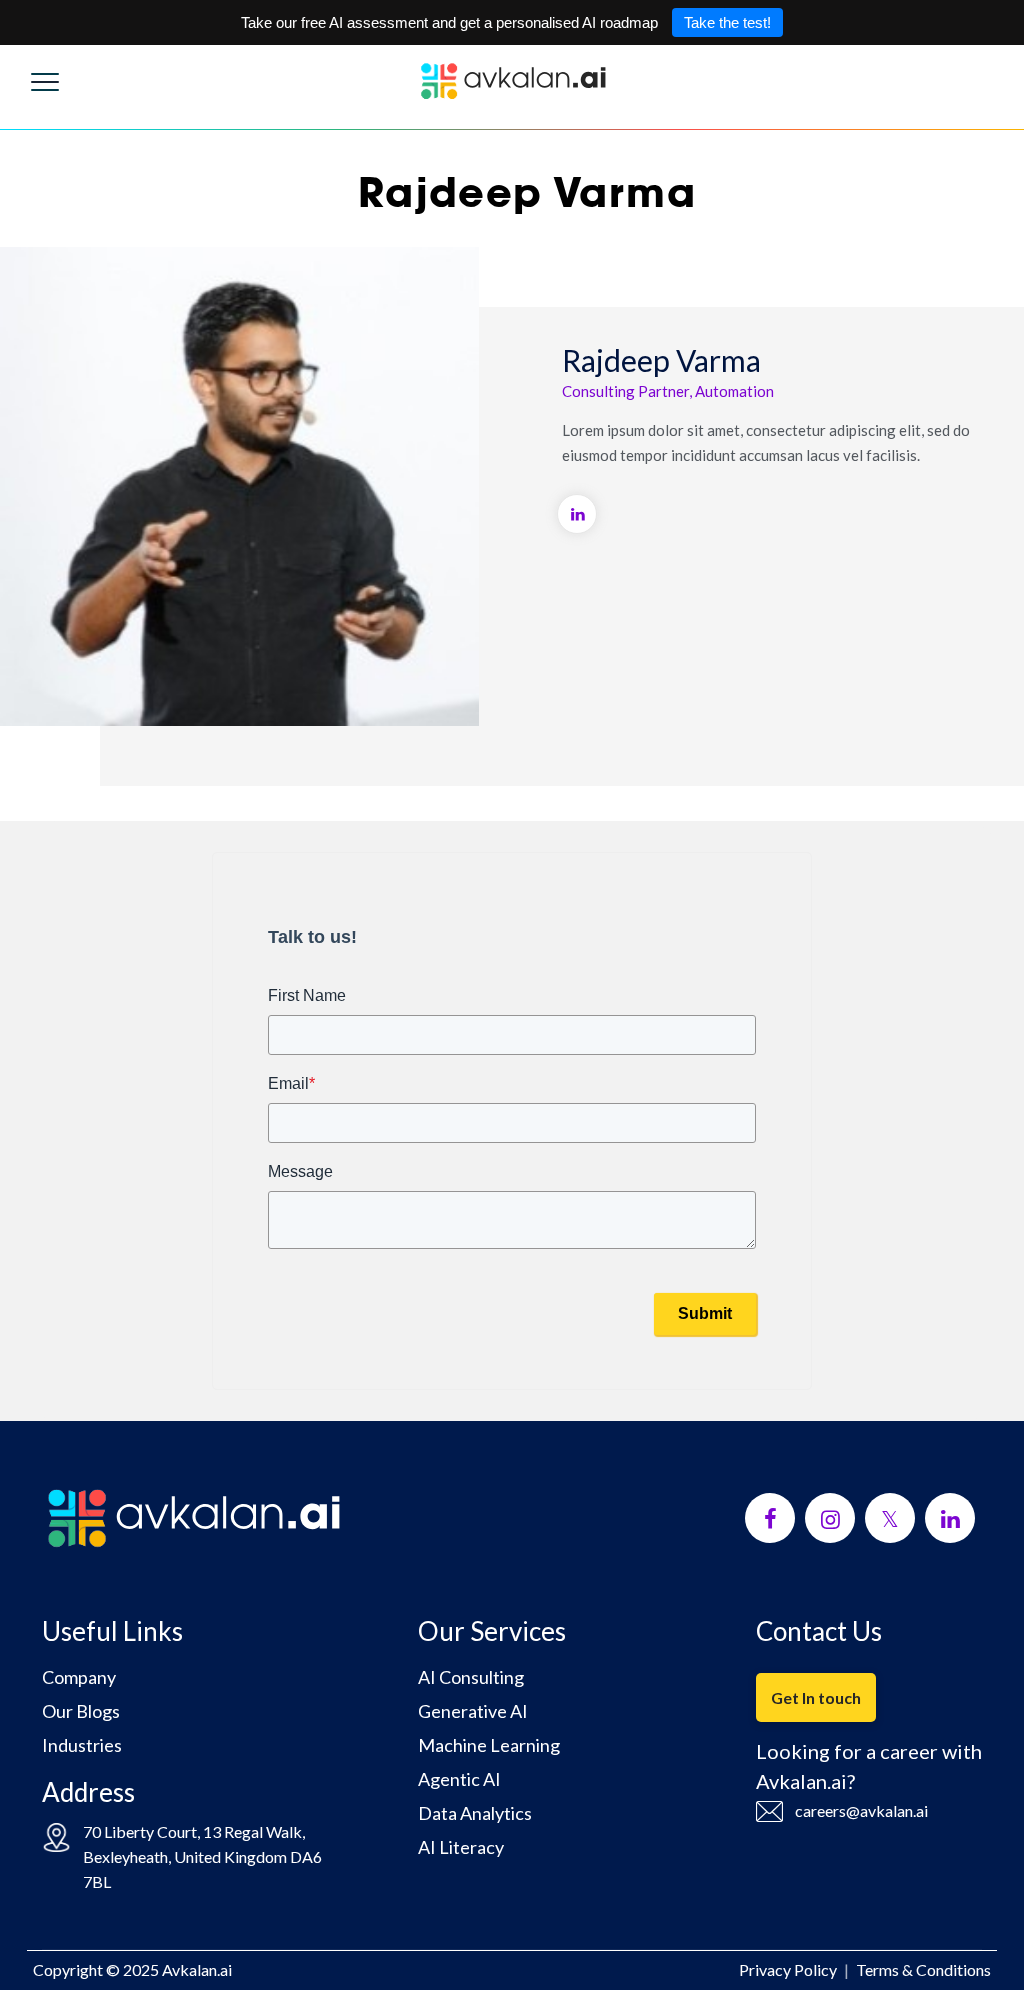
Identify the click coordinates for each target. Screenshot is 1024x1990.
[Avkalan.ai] (512, 81)
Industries (82, 1745)
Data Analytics (475, 1813)
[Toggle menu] (45, 77)
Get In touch (816, 1697)
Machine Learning (489, 1745)
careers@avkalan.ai (861, 1810)
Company (79, 1677)
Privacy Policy (788, 1969)
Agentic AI (459, 1779)
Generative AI (473, 1711)
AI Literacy (461, 1847)
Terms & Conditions (923, 1969)
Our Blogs (81, 1711)
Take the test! (727, 22)
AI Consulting (471, 1677)
